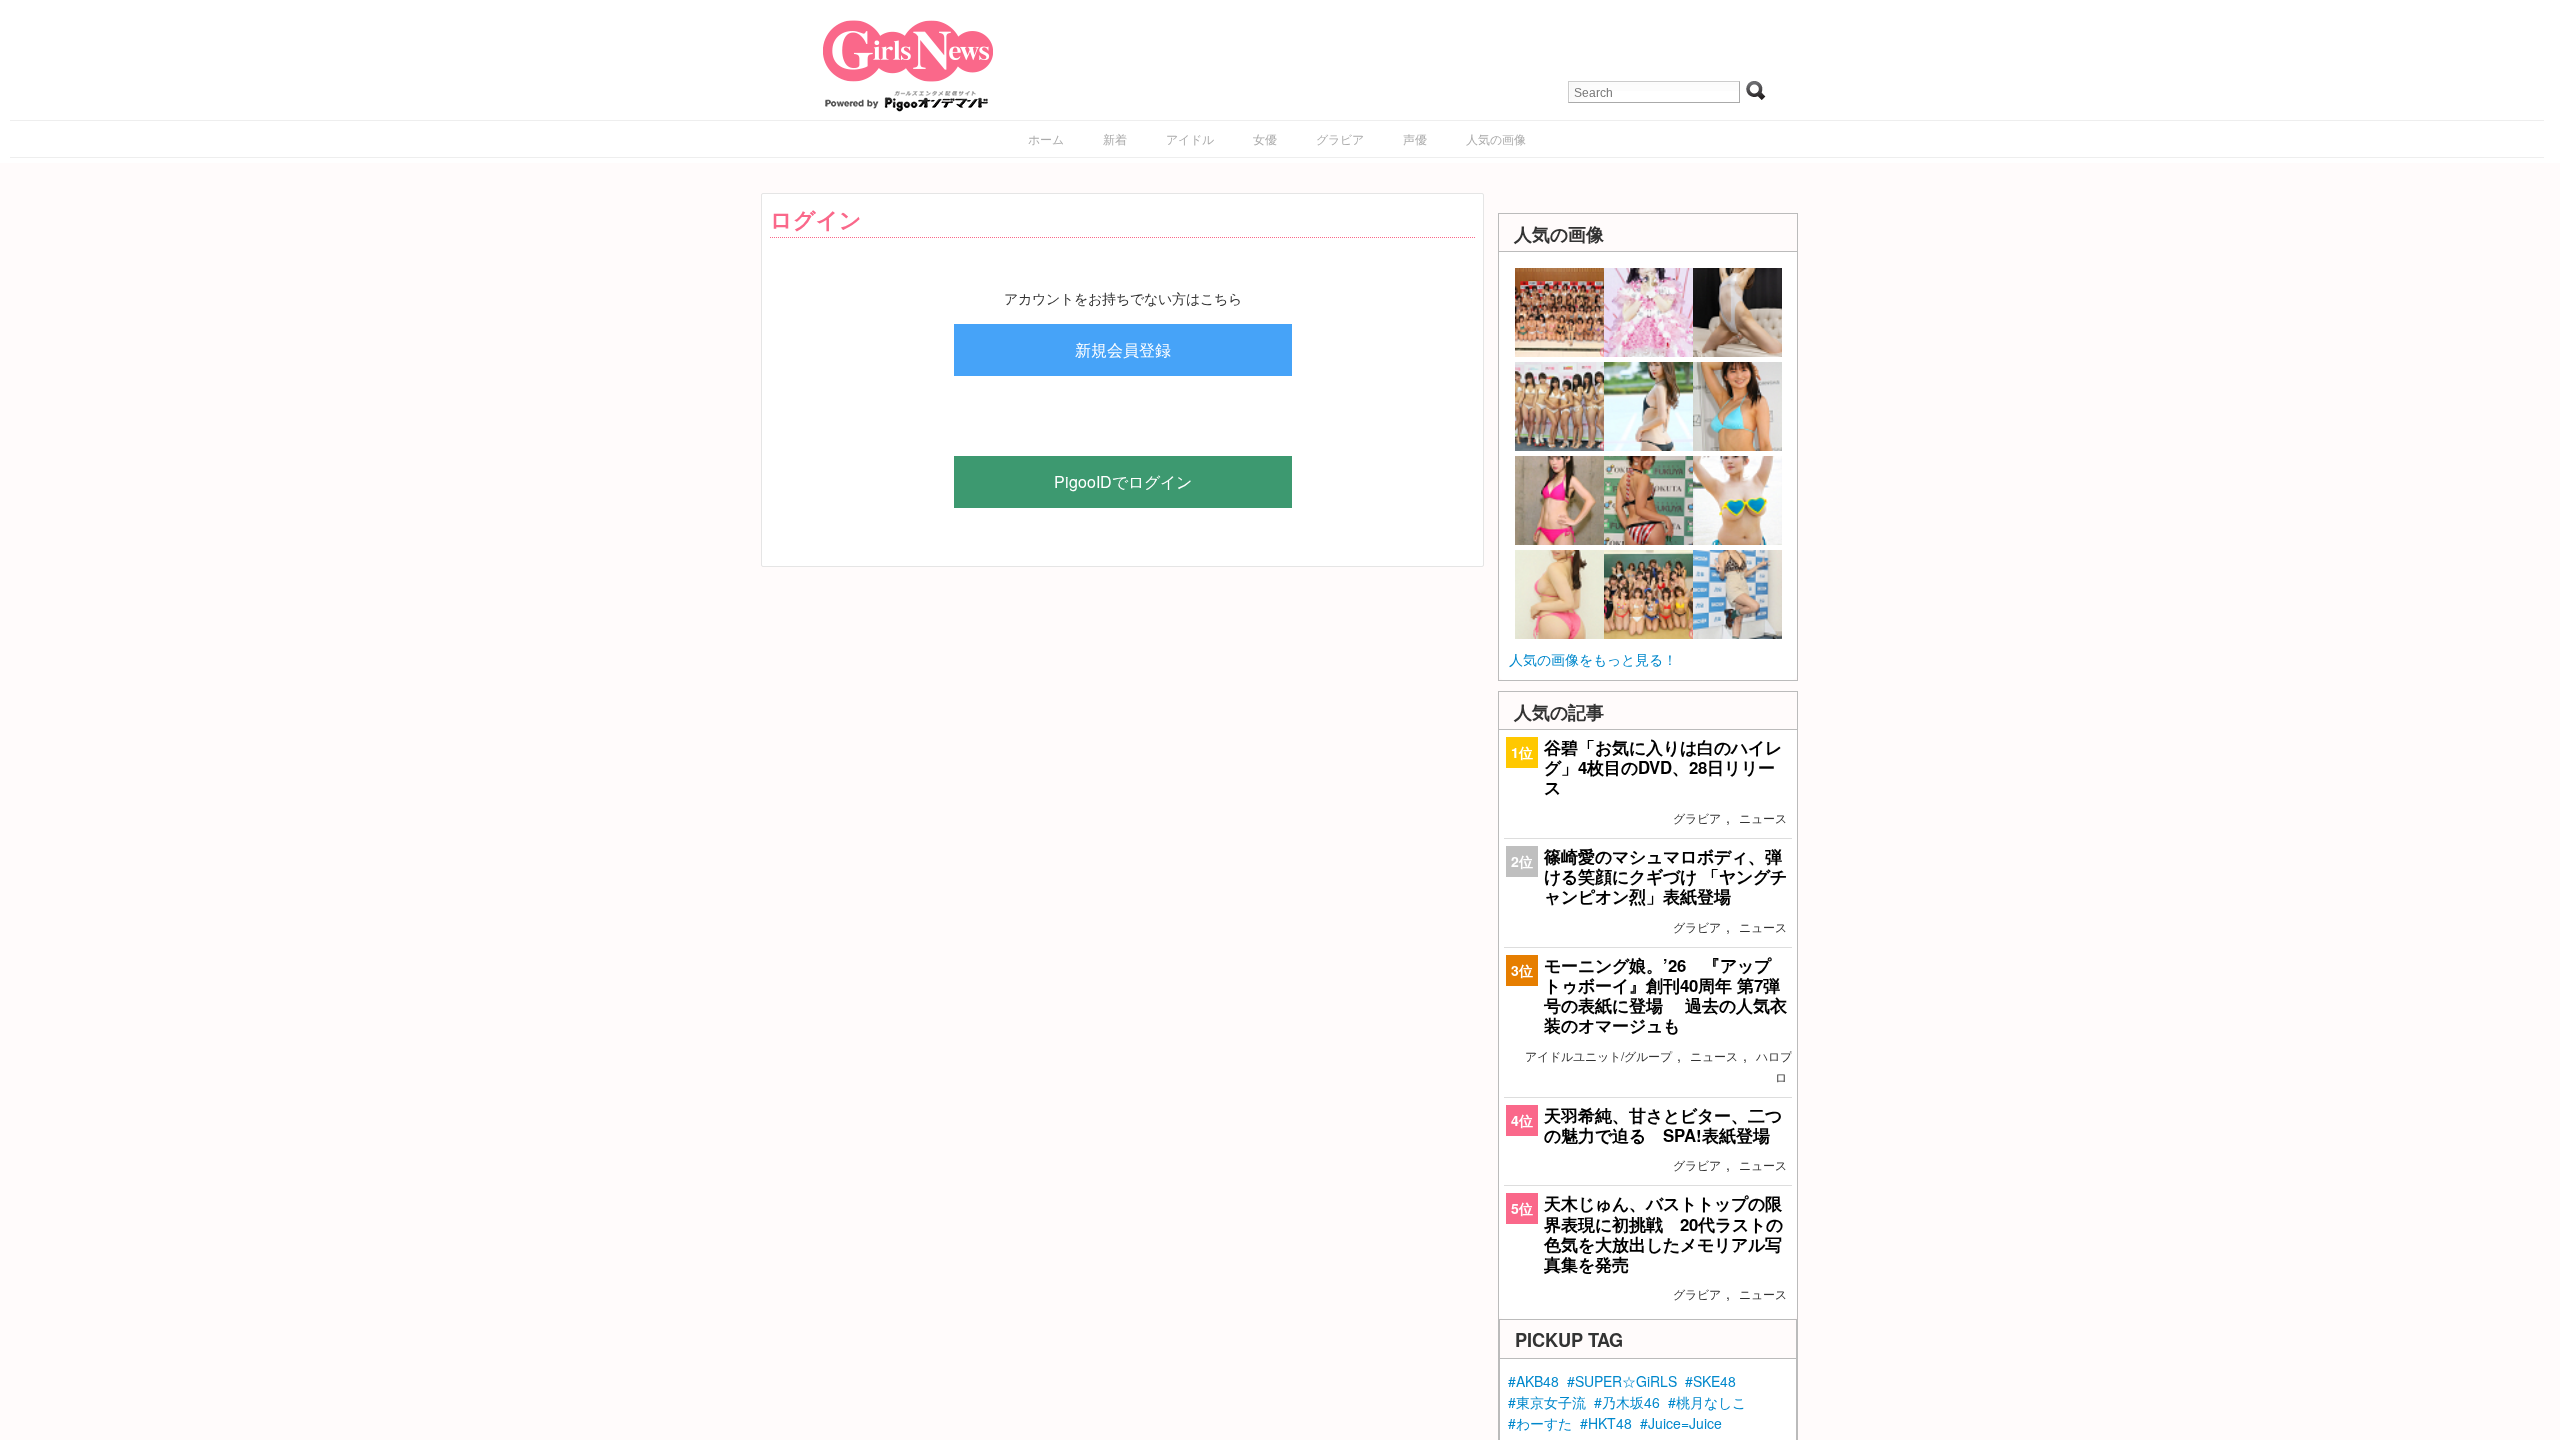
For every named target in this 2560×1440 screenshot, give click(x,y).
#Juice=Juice (1681, 1423)
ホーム (1046, 138)
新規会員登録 (1123, 349)
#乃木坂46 (1627, 1402)
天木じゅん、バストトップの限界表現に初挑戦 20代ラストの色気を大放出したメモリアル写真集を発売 (1663, 1233)
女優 (1265, 138)
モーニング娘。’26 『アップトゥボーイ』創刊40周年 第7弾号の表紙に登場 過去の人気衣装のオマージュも (1665, 995)
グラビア (1340, 138)
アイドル (1190, 138)
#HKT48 (1606, 1423)
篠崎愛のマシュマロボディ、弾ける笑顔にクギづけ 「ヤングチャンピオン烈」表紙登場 (1665, 876)
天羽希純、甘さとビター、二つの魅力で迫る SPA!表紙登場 (1663, 1125)
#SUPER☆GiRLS (1622, 1381)
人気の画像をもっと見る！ (1593, 659)
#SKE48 (1710, 1381)
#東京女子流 (1547, 1402)
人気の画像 (1496, 138)
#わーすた (1540, 1423)
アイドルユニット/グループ (1598, 1055)
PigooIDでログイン (1123, 481)
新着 (1115, 138)
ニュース (1763, 817)
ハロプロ (1774, 1066)
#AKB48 (1533, 1381)
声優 (1415, 138)
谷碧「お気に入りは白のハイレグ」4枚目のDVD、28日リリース (1663, 767)
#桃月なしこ (1707, 1402)
